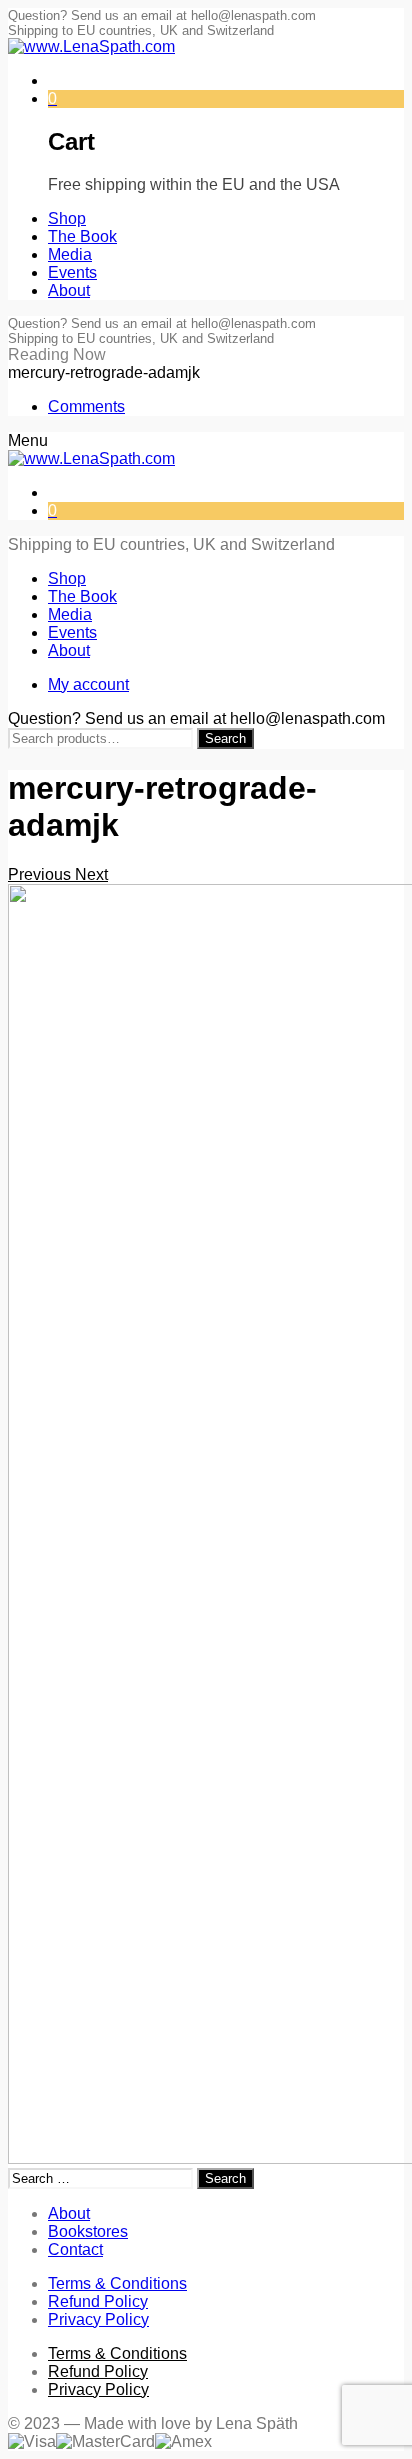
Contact (75, 2249)
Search (225, 738)
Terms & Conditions (117, 2283)
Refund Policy (98, 2301)
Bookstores (88, 2231)
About (69, 2213)
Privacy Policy (98, 2319)
